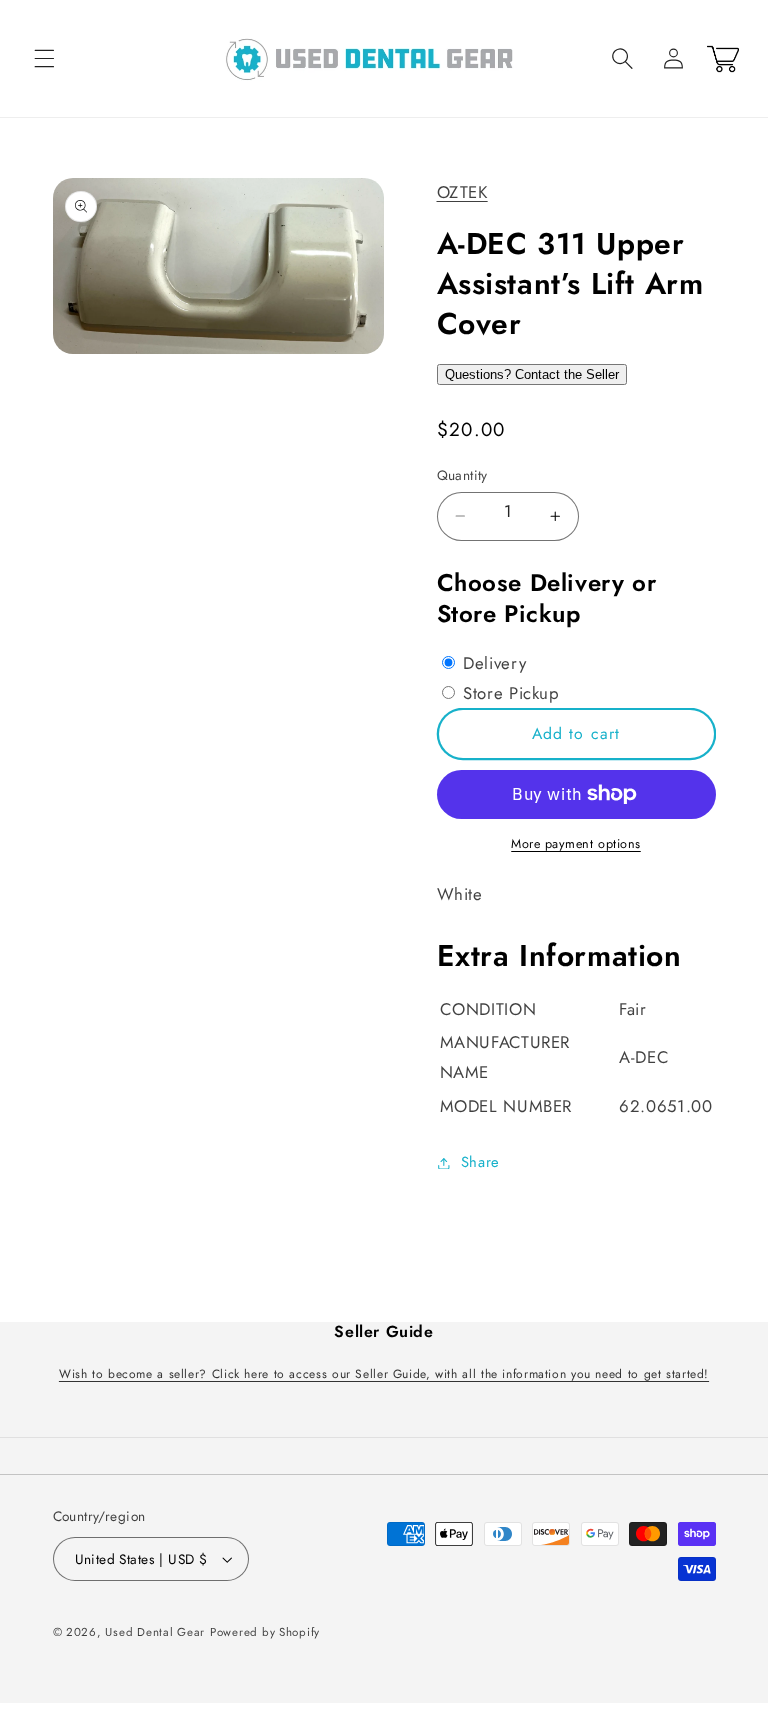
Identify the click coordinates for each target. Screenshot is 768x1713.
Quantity (462, 475)
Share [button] (480, 1162)
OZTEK (462, 192)
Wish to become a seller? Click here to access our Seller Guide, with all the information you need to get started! (384, 1374)
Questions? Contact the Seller (532, 374)
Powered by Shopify (265, 1632)
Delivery (492, 663)
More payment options (576, 844)
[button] (44, 59)
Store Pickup (509, 693)
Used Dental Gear (155, 1632)
